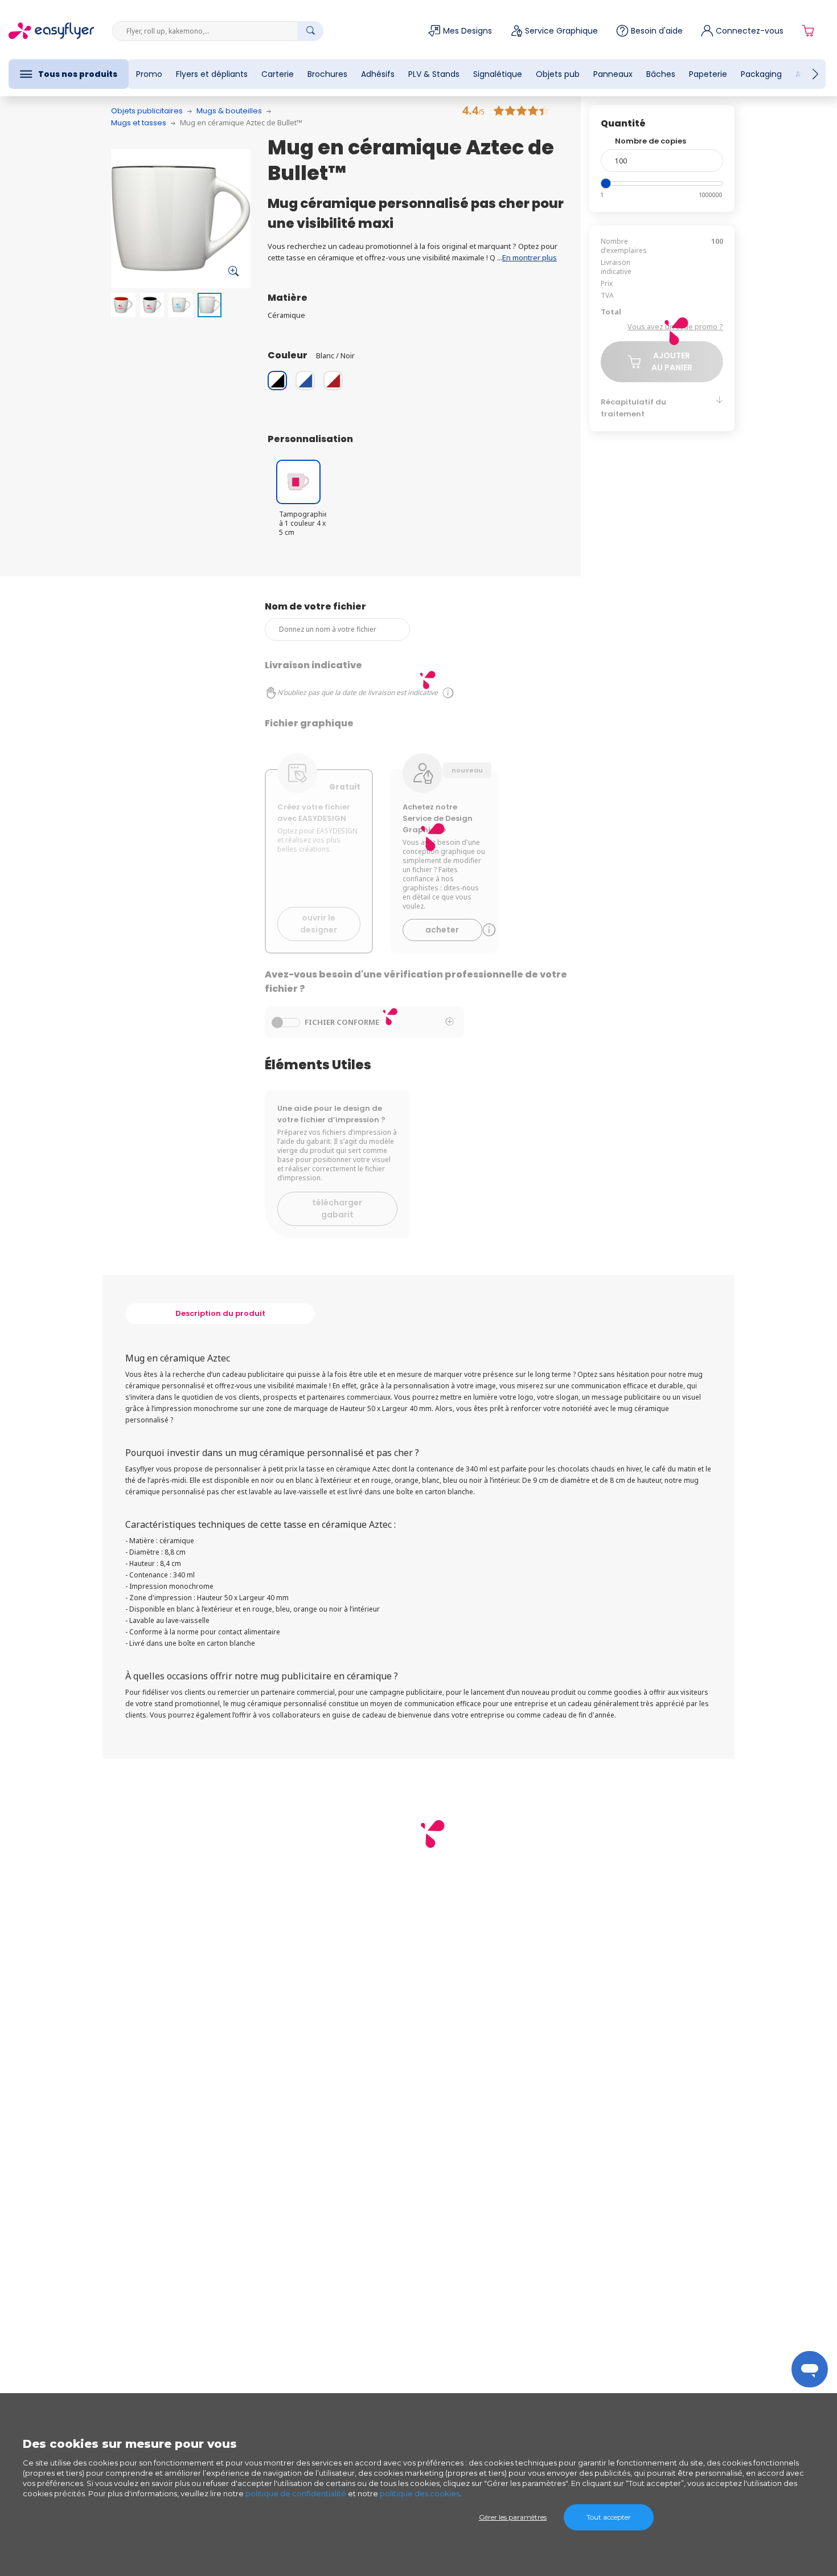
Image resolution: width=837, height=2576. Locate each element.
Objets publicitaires (147, 111)
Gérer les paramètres (513, 2517)
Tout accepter (609, 2517)
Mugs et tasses (139, 123)
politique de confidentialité (296, 2493)
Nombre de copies (651, 141)
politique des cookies (420, 2493)
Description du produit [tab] (220, 1313)
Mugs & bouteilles (229, 111)
